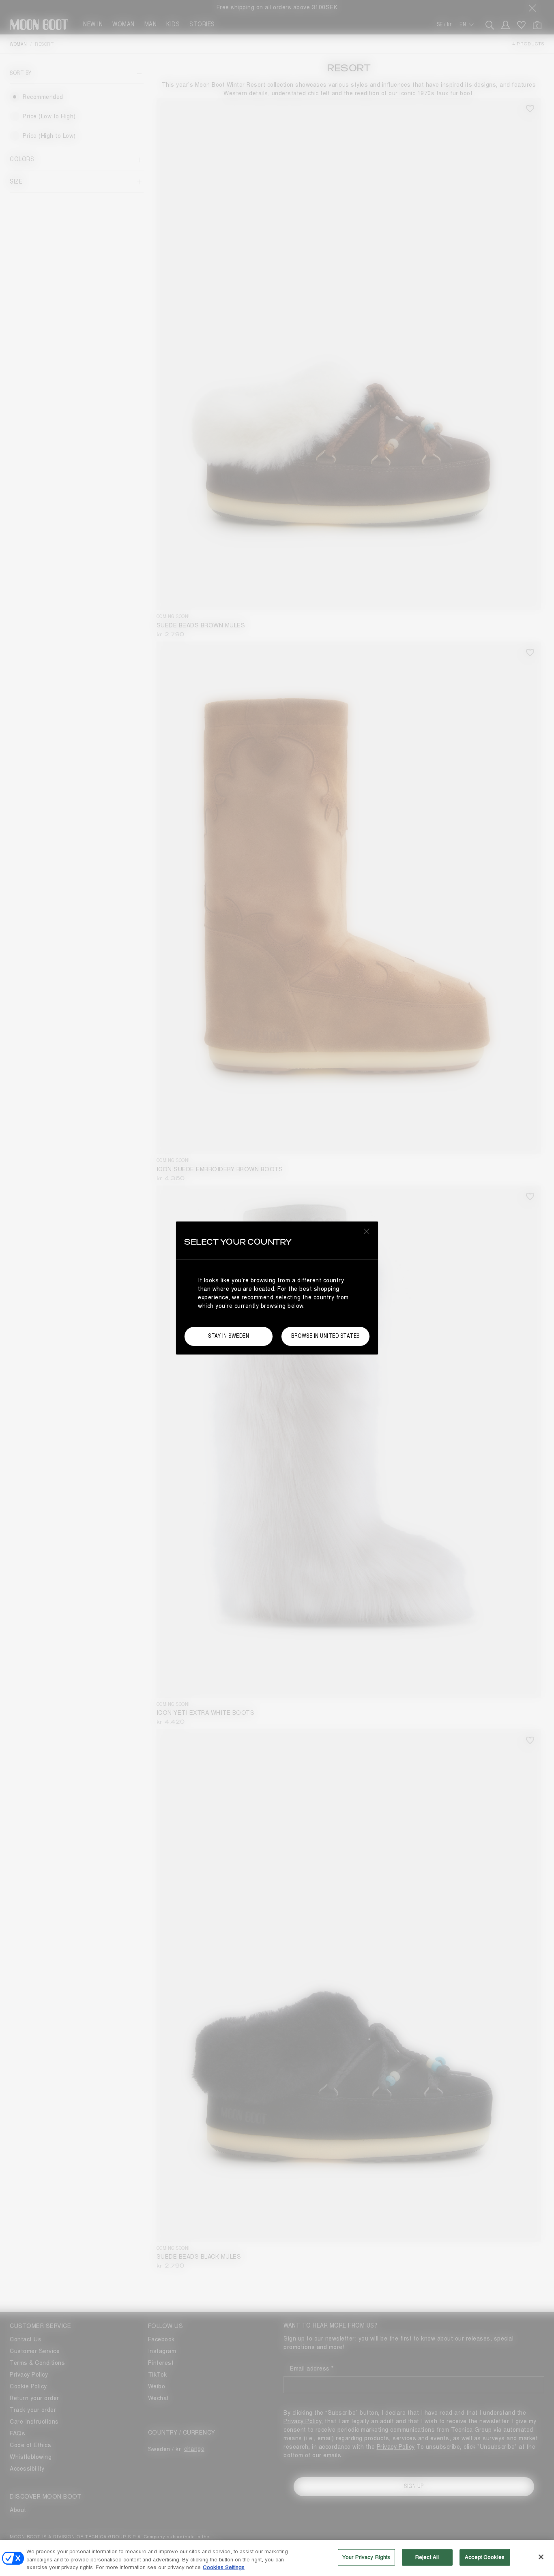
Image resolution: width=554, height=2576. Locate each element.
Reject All (427, 2557)
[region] (277, 2558)
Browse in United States (325, 1336)
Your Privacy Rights (366, 2557)
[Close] (541, 2557)
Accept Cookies (485, 2557)
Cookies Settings (224, 2567)
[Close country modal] (367, 1231)
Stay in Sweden (229, 1336)
